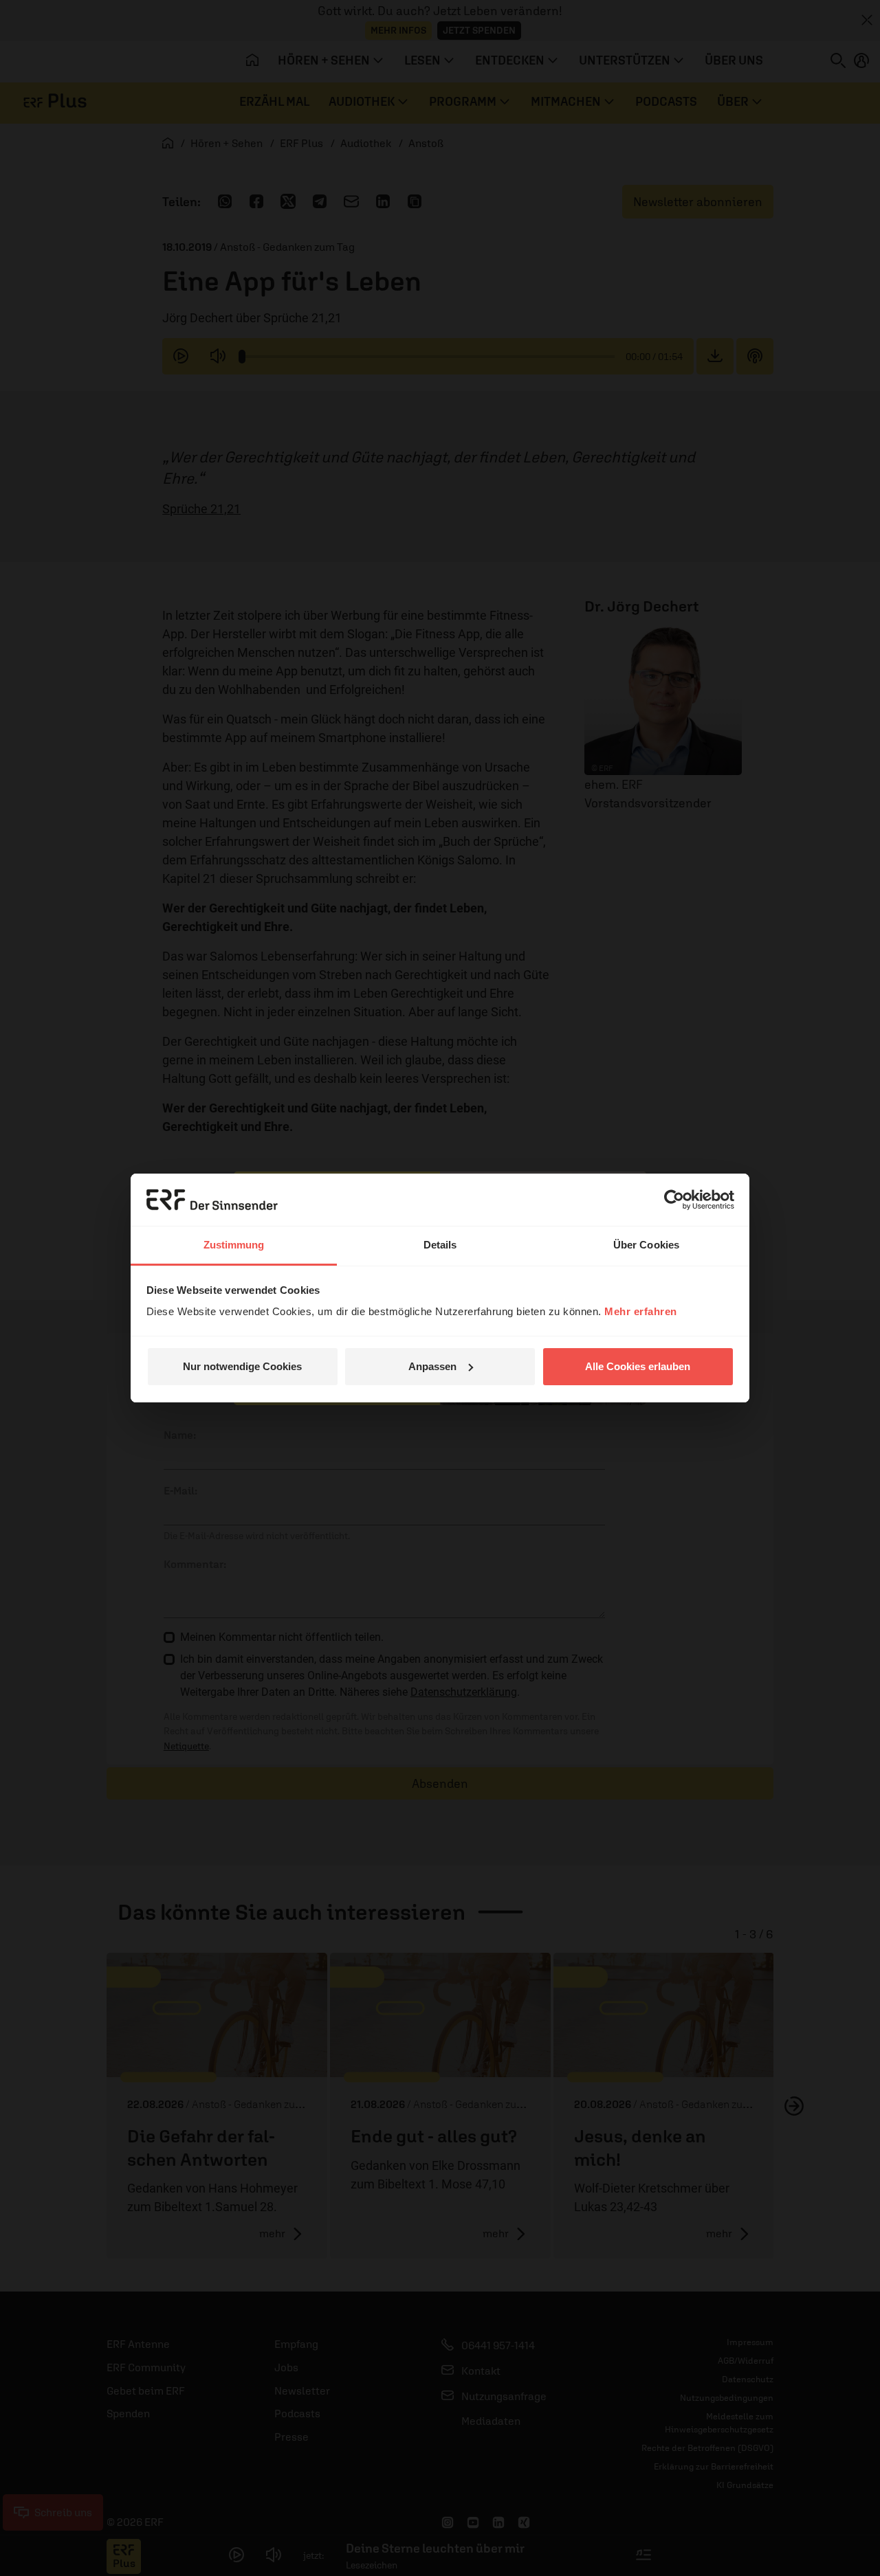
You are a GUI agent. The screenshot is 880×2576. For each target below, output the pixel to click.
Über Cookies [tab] (646, 1245)
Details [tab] (440, 1245)
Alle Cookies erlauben (638, 1366)
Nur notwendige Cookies (242, 1366)
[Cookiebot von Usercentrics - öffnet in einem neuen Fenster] (674, 1200)
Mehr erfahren (641, 1311)
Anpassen (432, 1366)
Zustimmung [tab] (234, 1245)
